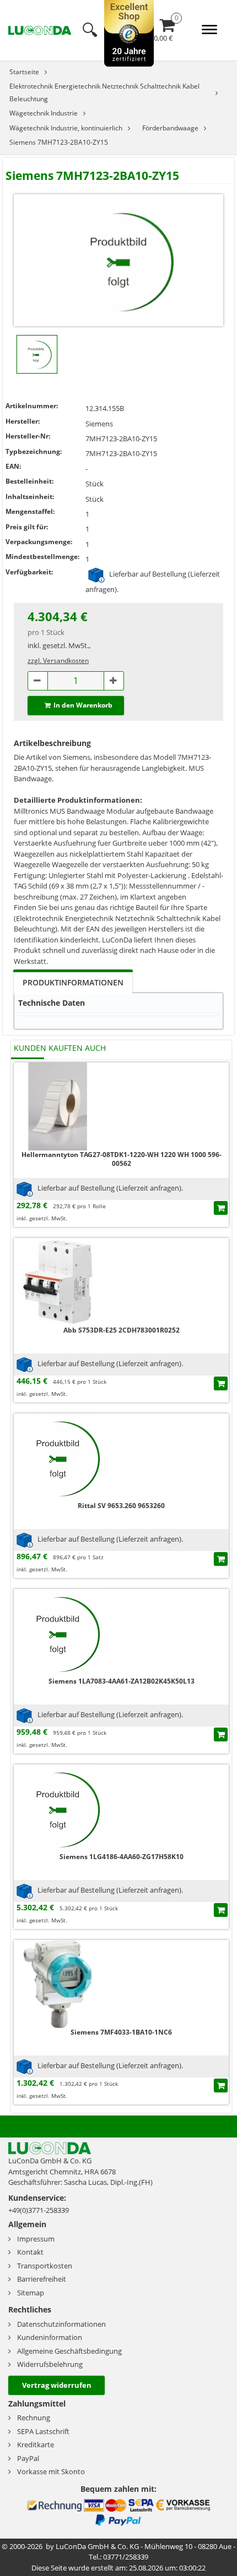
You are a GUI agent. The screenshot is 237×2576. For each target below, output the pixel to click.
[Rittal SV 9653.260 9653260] (58, 1457)
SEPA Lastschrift (43, 2431)
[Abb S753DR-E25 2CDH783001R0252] (58, 1281)
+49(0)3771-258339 (39, 2210)
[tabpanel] (118, 1011)
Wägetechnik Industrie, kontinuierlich (66, 128)
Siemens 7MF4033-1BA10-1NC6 (121, 2032)
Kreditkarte (36, 2445)
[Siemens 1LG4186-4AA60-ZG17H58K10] (58, 1808)
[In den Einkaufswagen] (221, 1208)
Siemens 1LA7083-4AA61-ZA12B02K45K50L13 (122, 1681)
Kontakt (30, 2252)
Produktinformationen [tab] (73, 982)
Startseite (24, 72)
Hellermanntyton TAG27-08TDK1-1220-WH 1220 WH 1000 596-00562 (122, 1159)
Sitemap (31, 2293)
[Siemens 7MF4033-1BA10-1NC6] (58, 1983)
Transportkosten (45, 2266)
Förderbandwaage (170, 128)
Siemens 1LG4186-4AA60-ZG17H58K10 (122, 1857)
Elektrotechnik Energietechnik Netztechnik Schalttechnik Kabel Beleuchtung (104, 92)
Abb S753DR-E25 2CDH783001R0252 (122, 1330)
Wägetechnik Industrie (44, 113)
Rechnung (34, 2418)
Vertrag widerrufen (57, 2385)
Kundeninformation (50, 2337)
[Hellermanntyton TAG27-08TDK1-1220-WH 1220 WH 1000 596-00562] (58, 1106)
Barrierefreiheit (42, 2279)
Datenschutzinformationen (61, 2324)
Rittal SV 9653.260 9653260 (121, 1506)
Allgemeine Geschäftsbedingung (69, 2351)
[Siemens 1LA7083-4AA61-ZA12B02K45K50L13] (58, 1632)
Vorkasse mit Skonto (51, 2471)
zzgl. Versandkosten (58, 661)
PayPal (28, 2458)
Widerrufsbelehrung (50, 2364)
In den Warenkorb (83, 705)
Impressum (36, 2239)
